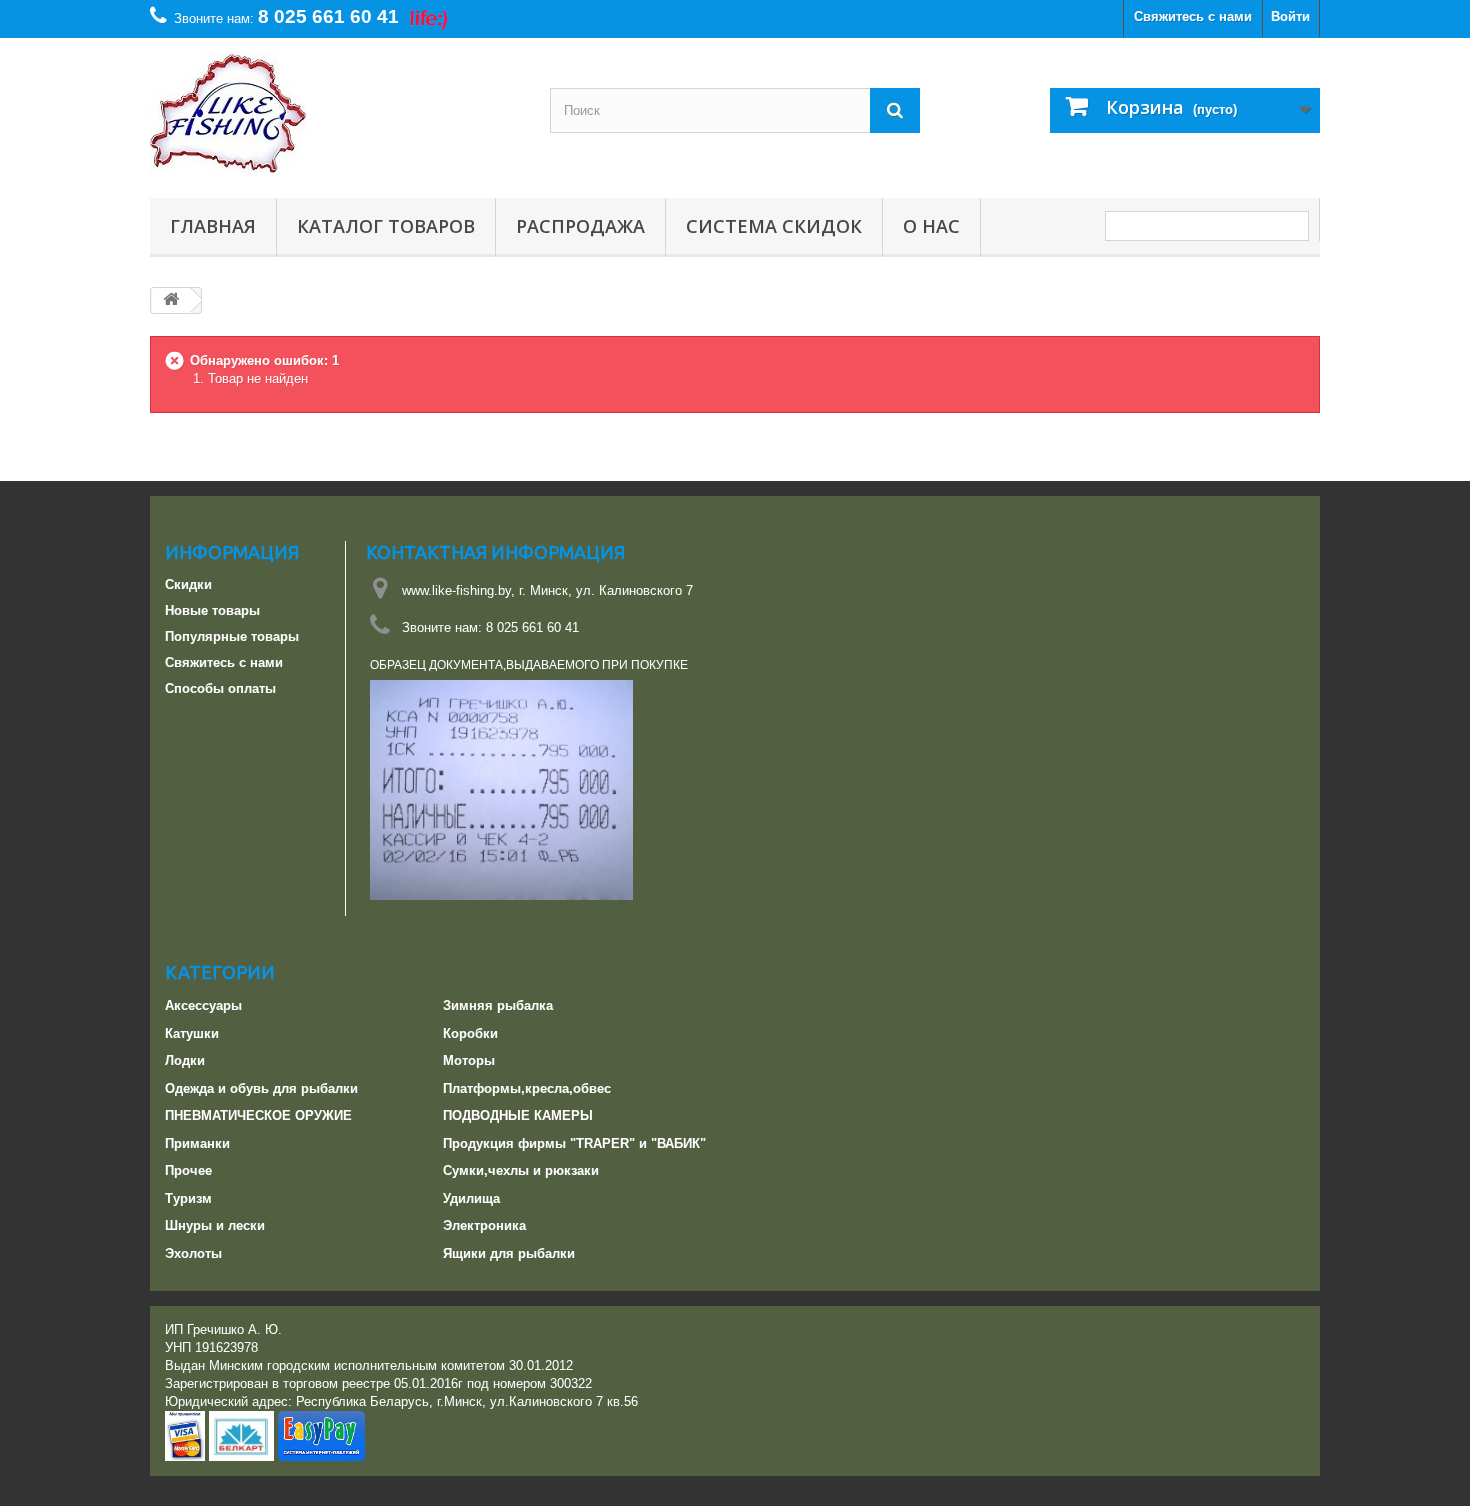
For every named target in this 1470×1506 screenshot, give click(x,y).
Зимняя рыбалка (498, 1005)
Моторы (469, 1060)
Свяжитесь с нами (1193, 16)
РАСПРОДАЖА (580, 226)
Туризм (188, 1198)
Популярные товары (232, 636)
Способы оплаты (220, 688)
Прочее (188, 1170)
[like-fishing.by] (335, 113)
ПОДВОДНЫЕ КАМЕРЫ (518, 1115)
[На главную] (171, 300)
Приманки (197, 1143)
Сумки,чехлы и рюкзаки (521, 1170)
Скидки (188, 584)
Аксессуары (203, 1005)
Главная (213, 226)
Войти (1290, 16)
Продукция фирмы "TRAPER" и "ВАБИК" (574, 1143)
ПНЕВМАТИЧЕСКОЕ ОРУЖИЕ (258, 1115)
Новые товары (212, 610)
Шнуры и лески (215, 1225)
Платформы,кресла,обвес (527, 1088)
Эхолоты (193, 1253)
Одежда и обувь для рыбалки (261, 1088)
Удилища (471, 1198)
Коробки (470, 1033)
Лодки (185, 1060)
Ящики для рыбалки (509, 1253)
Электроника (484, 1225)
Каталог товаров (386, 226)
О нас (931, 226)
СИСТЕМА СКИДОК (774, 226)
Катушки (192, 1033)
